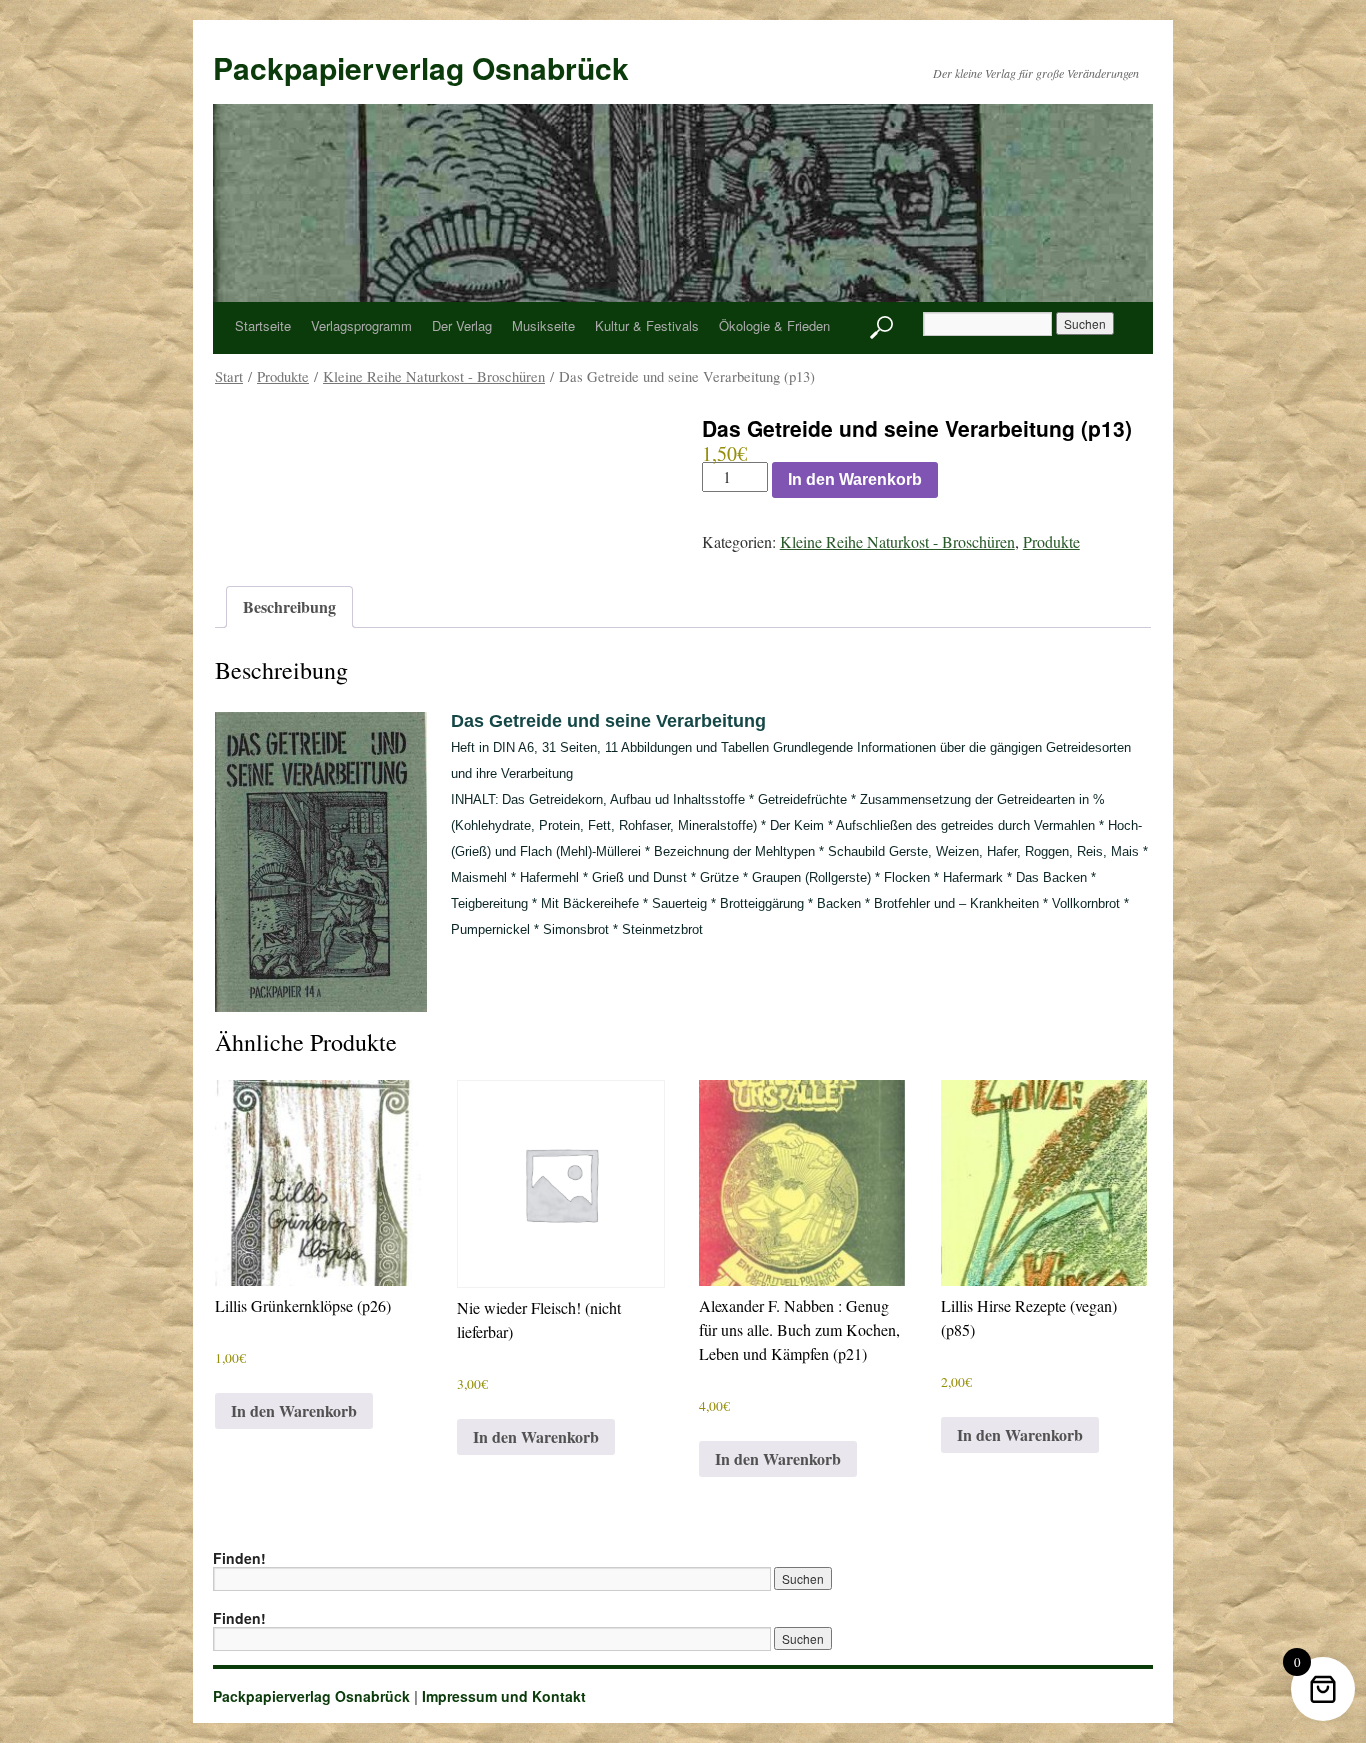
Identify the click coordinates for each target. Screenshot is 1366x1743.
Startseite (263, 325)
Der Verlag (462, 325)
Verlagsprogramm (361, 325)
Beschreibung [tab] (289, 606)
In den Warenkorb (855, 479)
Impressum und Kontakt (504, 1696)
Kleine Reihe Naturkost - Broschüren (434, 376)
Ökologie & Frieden (774, 325)
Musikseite (543, 325)
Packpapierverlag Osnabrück (421, 67)
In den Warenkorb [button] (294, 1410)
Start (229, 376)
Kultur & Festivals (647, 325)
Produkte (283, 376)
